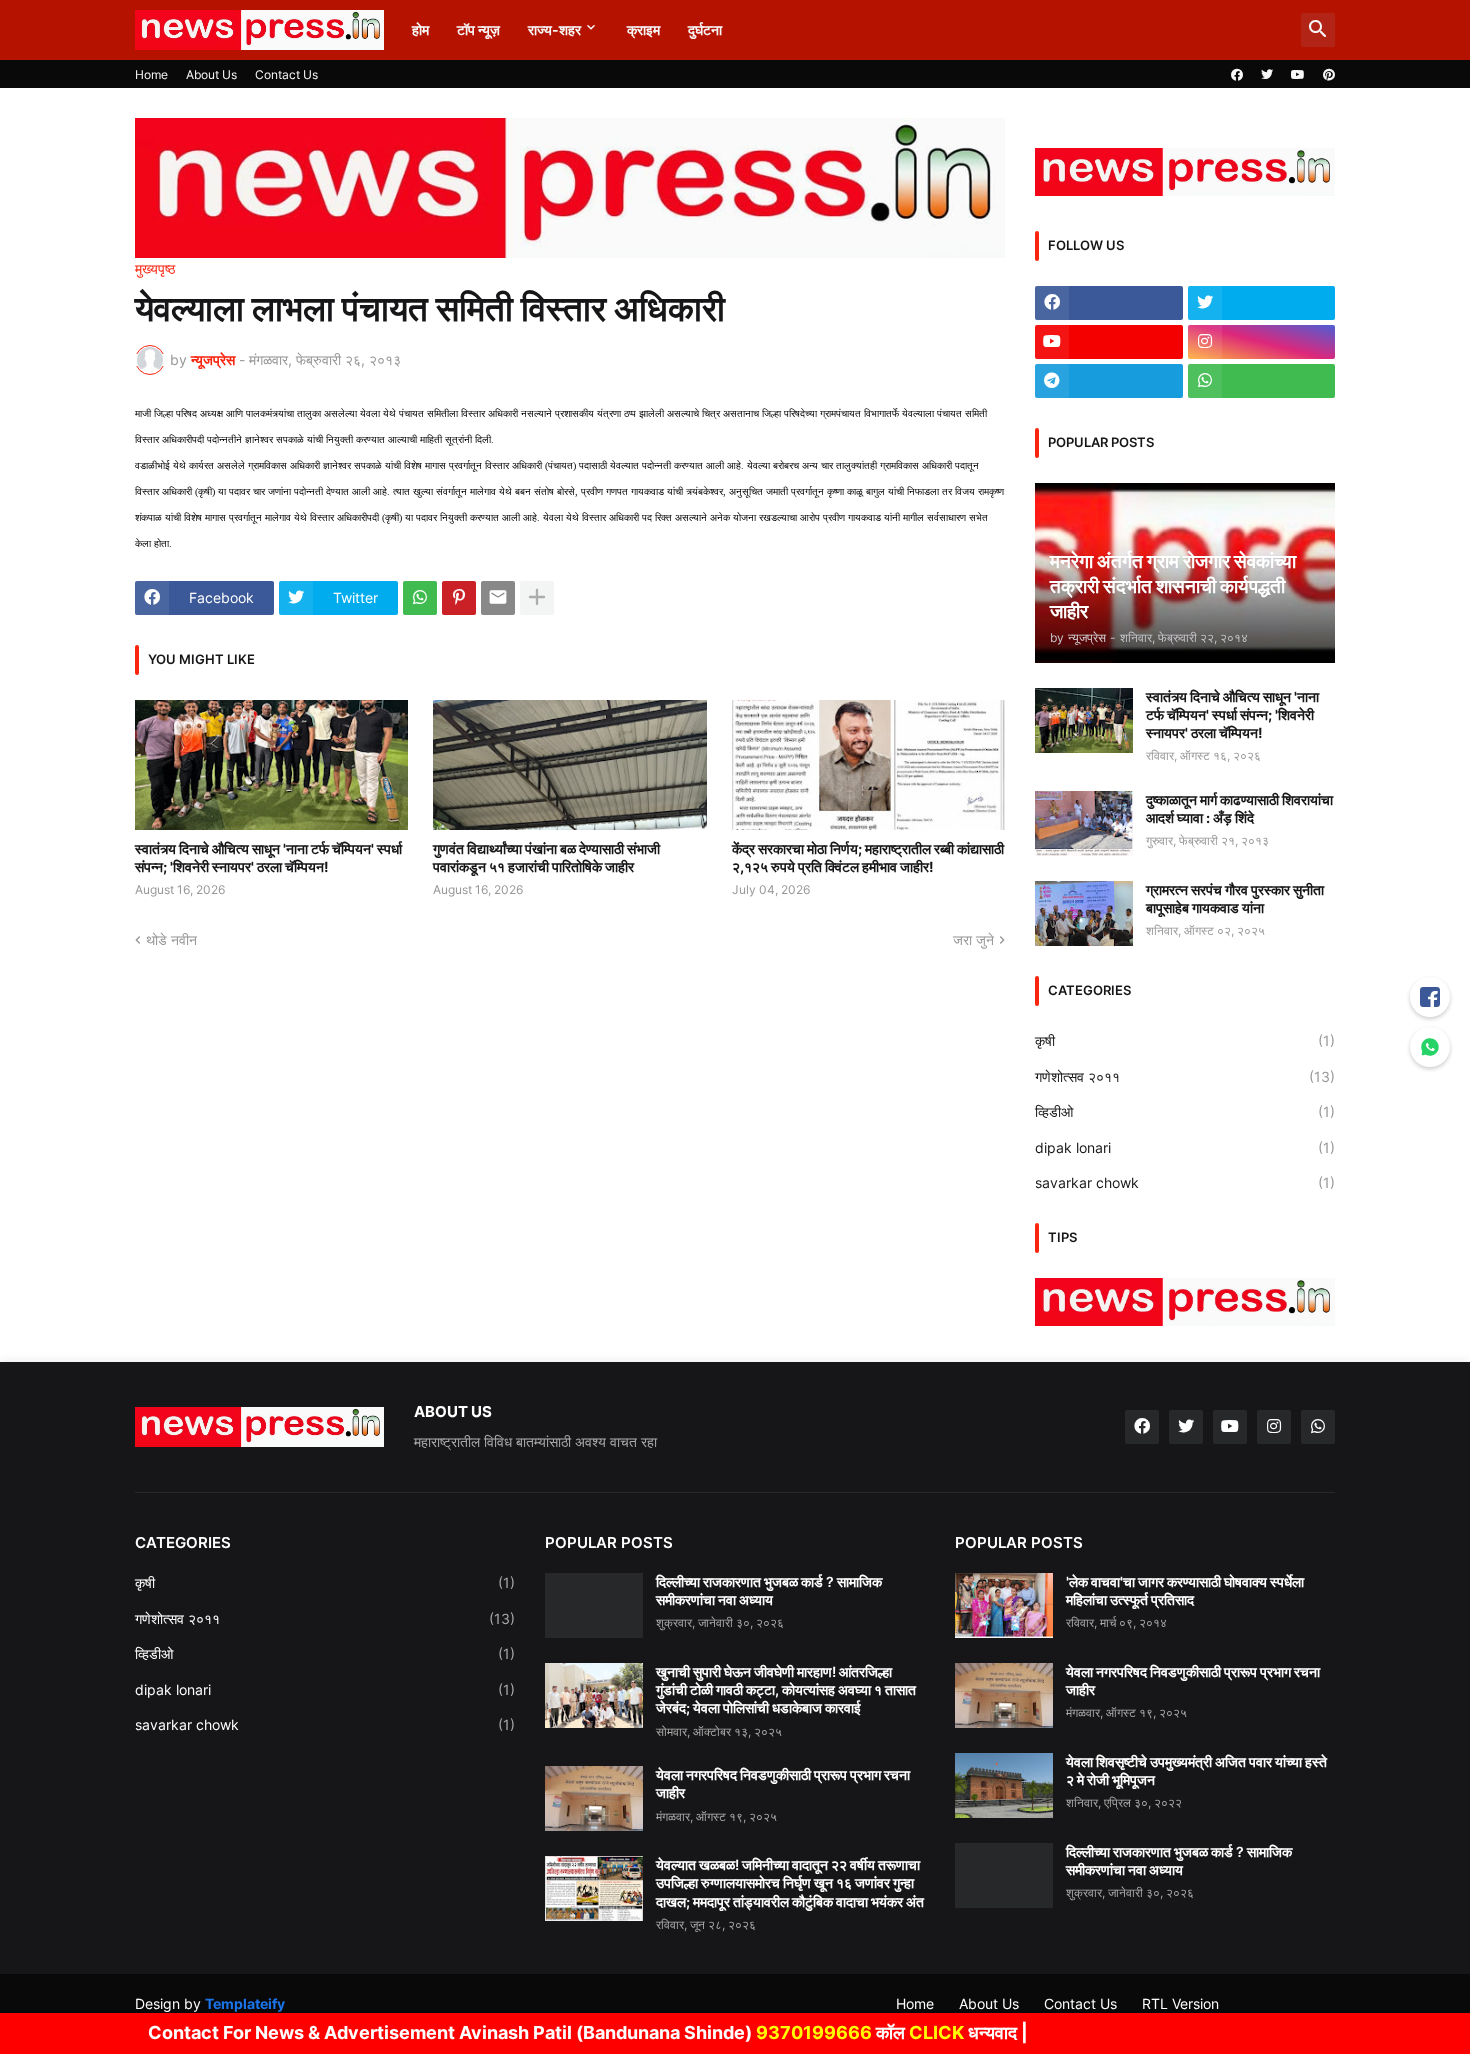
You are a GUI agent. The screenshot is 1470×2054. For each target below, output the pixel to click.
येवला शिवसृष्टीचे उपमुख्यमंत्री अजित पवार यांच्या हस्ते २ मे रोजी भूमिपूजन (1196, 1770)
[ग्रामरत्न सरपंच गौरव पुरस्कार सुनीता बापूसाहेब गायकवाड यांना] (1084, 913)
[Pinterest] (459, 598)
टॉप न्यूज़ (478, 29)
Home (151, 74)
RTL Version (1180, 2003)
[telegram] (1109, 381)
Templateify (245, 2003)
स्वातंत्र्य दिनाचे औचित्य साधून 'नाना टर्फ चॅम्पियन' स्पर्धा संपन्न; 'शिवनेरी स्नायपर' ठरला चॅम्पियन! (268, 857)
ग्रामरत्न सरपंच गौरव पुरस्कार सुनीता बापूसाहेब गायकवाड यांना (1235, 898)
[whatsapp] (1262, 381)
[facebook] (1237, 75)
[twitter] (1267, 75)
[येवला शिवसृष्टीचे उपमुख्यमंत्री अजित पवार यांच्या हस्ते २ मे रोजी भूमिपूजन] (1004, 1785)
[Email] (498, 598)
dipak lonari (1185, 1147)
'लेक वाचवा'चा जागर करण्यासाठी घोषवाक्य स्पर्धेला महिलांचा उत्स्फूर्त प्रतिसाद (1185, 1590)
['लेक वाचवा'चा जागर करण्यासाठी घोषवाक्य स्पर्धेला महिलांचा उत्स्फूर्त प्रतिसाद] (1004, 1605)
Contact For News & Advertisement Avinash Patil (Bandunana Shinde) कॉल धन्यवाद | (531, 2032)
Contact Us (286, 74)
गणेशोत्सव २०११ (1185, 1076)
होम (420, 29)
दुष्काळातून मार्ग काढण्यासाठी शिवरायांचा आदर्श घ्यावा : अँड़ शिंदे (1239, 808)
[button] (1318, 30)
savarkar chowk (1185, 1182)
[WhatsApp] (420, 598)
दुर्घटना (705, 29)
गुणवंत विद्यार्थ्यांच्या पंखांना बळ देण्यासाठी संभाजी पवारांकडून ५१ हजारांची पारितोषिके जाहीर (546, 857)
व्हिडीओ (1185, 1111)
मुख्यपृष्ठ (155, 269)
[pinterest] (1329, 75)
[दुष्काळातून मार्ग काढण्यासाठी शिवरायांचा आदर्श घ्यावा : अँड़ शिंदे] (1084, 823)
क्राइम (643, 29)
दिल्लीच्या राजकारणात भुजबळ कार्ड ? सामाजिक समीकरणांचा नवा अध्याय (769, 1590)
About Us (211, 74)
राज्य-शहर (554, 29)
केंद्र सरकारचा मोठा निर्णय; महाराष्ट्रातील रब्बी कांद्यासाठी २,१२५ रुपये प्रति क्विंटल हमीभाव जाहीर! (868, 857)
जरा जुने (973, 939)
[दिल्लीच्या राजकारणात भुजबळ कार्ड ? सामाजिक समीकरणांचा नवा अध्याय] (594, 1605)
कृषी (1185, 1040)
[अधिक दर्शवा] (537, 598)
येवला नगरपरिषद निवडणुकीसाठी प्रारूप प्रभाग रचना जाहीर (783, 1783)
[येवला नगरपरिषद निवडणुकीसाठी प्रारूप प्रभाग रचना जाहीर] (594, 1798)
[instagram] (1262, 342)
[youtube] (1298, 75)
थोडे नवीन (171, 939)
